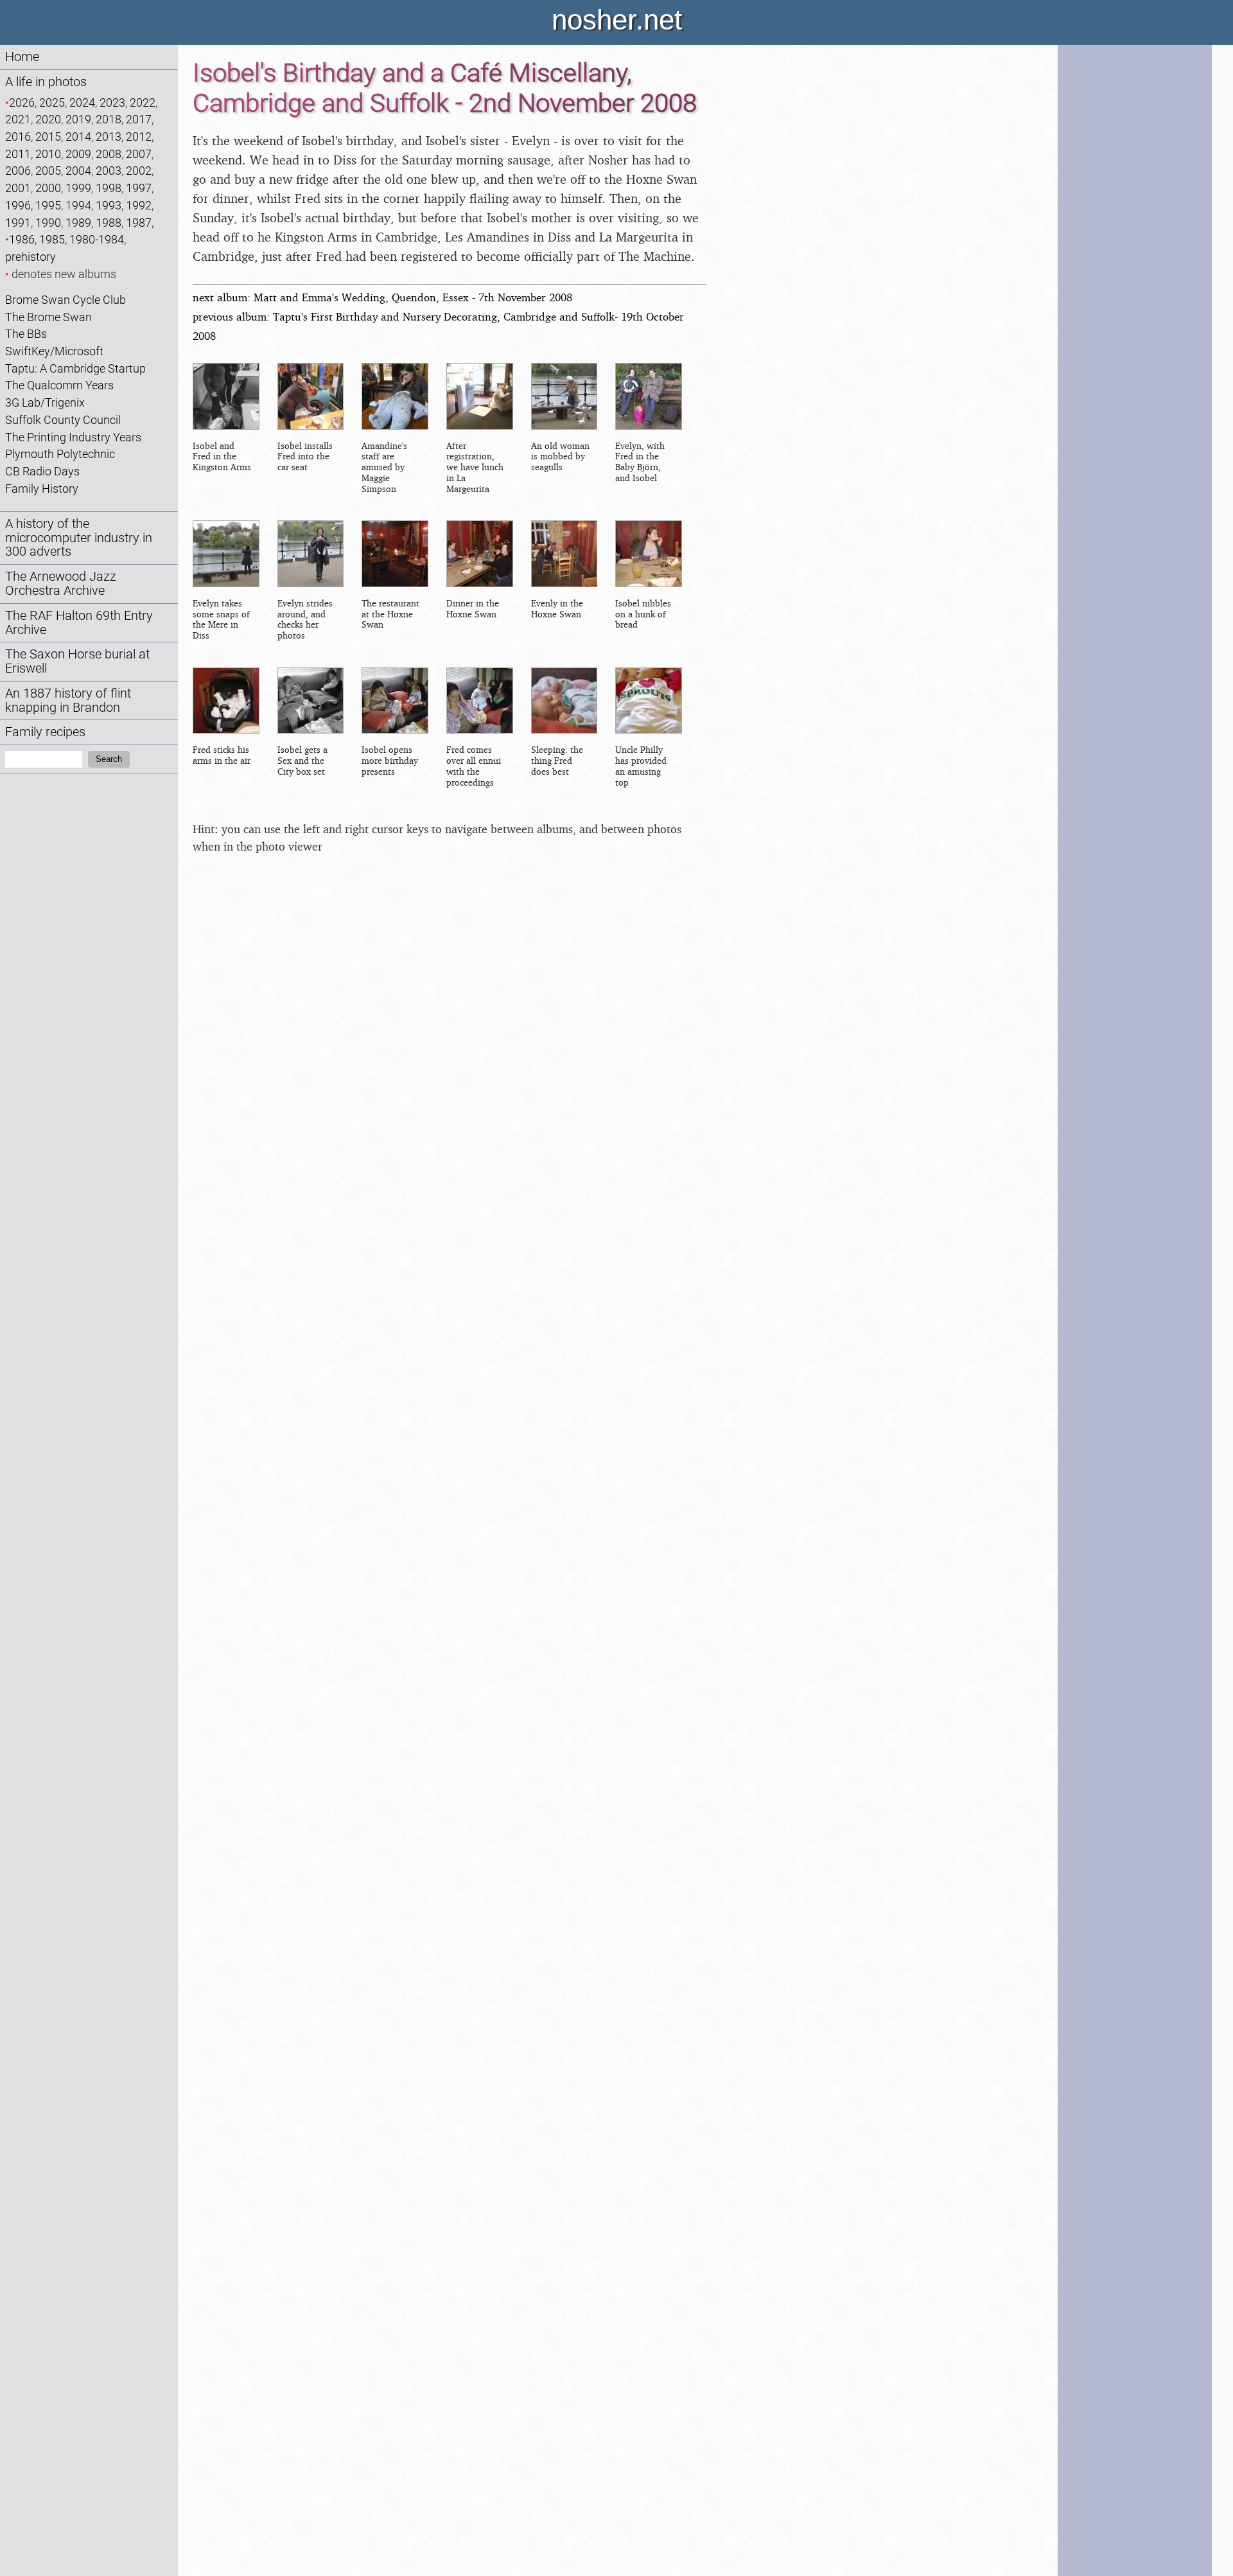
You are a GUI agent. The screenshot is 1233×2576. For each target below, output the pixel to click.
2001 (18, 188)
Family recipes (45, 732)
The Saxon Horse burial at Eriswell (77, 661)
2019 (78, 119)
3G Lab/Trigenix (45, 402)
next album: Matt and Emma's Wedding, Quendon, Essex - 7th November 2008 (382, 297)
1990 (48, 223)
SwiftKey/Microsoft (54, 351)
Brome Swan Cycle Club (66, 300)
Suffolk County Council (63, 420)
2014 (78, 137)
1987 (139, 223)
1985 (52, 239)
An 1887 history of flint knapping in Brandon (68, 701)
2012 (139, 137)
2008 (109, 154)
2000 (48, 188)
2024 (82, 102)
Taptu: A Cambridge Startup (75, 368)
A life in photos (46, 82)
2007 (139, 154)
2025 (52, 102)
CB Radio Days (42, 471)
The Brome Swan (48, 317)
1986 (22, 239)
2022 (143, 102)
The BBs (26, 334)
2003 (109, 171)
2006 (18, 171)
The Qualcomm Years (59, 385)
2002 (139, 171)
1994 (78, 205)
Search (109, 759)
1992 (139, 205)
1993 (109, 205)
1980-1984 (97, 239)
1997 (139, 188)
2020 (48, 119)
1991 (18, 223)
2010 (48, 154)
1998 (109, 188)
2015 (48, 137)
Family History (42, 489)
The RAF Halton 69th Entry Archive (79, 623)
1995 (48, 205)
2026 (22, 102)
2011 (18, 154)
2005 (48, 171)
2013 (109, 137)
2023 (112, 102)
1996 (18, 205)
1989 (78, 223)
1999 (78, 188)
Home (22, 57)
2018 (109, 119)
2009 (78, 154)
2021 (18, 119)
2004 (78, 171)
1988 (109, 223)
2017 (139, 119)
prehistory (31, 257)
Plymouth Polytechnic (60, 454)
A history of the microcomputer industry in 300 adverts (79, 538)
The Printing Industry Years (73, 437)
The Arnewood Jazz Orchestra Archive (61, 584)
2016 (18, 137)
